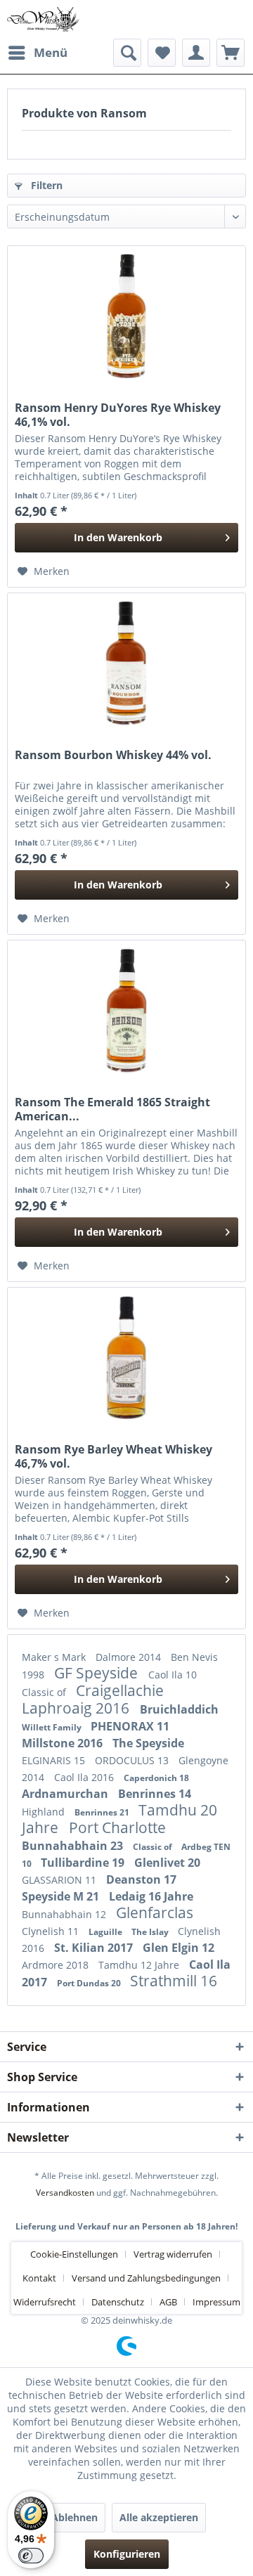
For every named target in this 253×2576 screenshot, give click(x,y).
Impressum (216, 2302)
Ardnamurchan (66, 1794)
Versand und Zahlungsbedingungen (146, 2278)
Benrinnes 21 (103, 1812)
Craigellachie (120, 1690)
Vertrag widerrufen (173, 2254)
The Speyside (148, 1743)
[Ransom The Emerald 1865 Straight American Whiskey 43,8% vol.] (126, 1011)
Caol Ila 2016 (85, 1777)
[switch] (31, 2556)
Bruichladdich (179, 1709)
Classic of (45, 1692)
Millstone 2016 (64, 1743)
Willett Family (53, 1727)
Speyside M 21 (62, 1896)
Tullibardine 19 (84, 1863)
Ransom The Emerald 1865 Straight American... (112, 1109)
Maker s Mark (55, 1657)
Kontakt (39, 2278)
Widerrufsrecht (45, 2302)
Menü (51, 52)
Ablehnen (74, 2517)
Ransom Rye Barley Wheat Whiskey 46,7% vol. (113, 1456)
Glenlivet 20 (167, 1863)
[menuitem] (37, 53)
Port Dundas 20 (90, 1983)
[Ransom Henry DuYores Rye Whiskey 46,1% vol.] (126, 316)
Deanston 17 (141, 1879)
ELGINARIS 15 (55, 1760)
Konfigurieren (127, 2554)
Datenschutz (118, 2302)
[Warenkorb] (231, 53)
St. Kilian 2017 (95, 1948)
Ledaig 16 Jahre (151, 1896)
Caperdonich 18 (156, 1778)
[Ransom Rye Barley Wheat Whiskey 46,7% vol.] (126, 1358)
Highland (45, 1812)
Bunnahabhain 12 (65, 1914)
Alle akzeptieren (159, 2517)
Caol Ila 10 (173, 1675)
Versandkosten (65, 2193)
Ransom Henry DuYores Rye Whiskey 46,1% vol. (118, 415)
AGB (168, 2302)
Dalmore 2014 (130, 1657)
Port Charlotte (117, 1827)
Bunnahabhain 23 (74, 1846)
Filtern (45, 185)
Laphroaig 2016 (77, 1708)
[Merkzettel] (162, 53)
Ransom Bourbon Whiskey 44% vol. (113, 755)
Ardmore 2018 (57, 1965)
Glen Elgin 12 (179, 1948)
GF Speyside (98, 1673)
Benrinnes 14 (155, 1794)
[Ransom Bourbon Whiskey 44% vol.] (126, 664)
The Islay (151, 1932)
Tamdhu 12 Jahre (140, 1965)
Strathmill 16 (174, 1981)
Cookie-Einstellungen (74, 2254)
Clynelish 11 (52, 1931)
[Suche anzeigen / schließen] (127, 53)
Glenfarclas (155, 1912)
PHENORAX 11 (130, 1726)
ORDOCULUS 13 (133, 1760)
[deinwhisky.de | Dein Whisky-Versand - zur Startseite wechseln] (44, 19)
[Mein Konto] (196, 53)
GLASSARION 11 (60, 1880)
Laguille (106, 1932)
